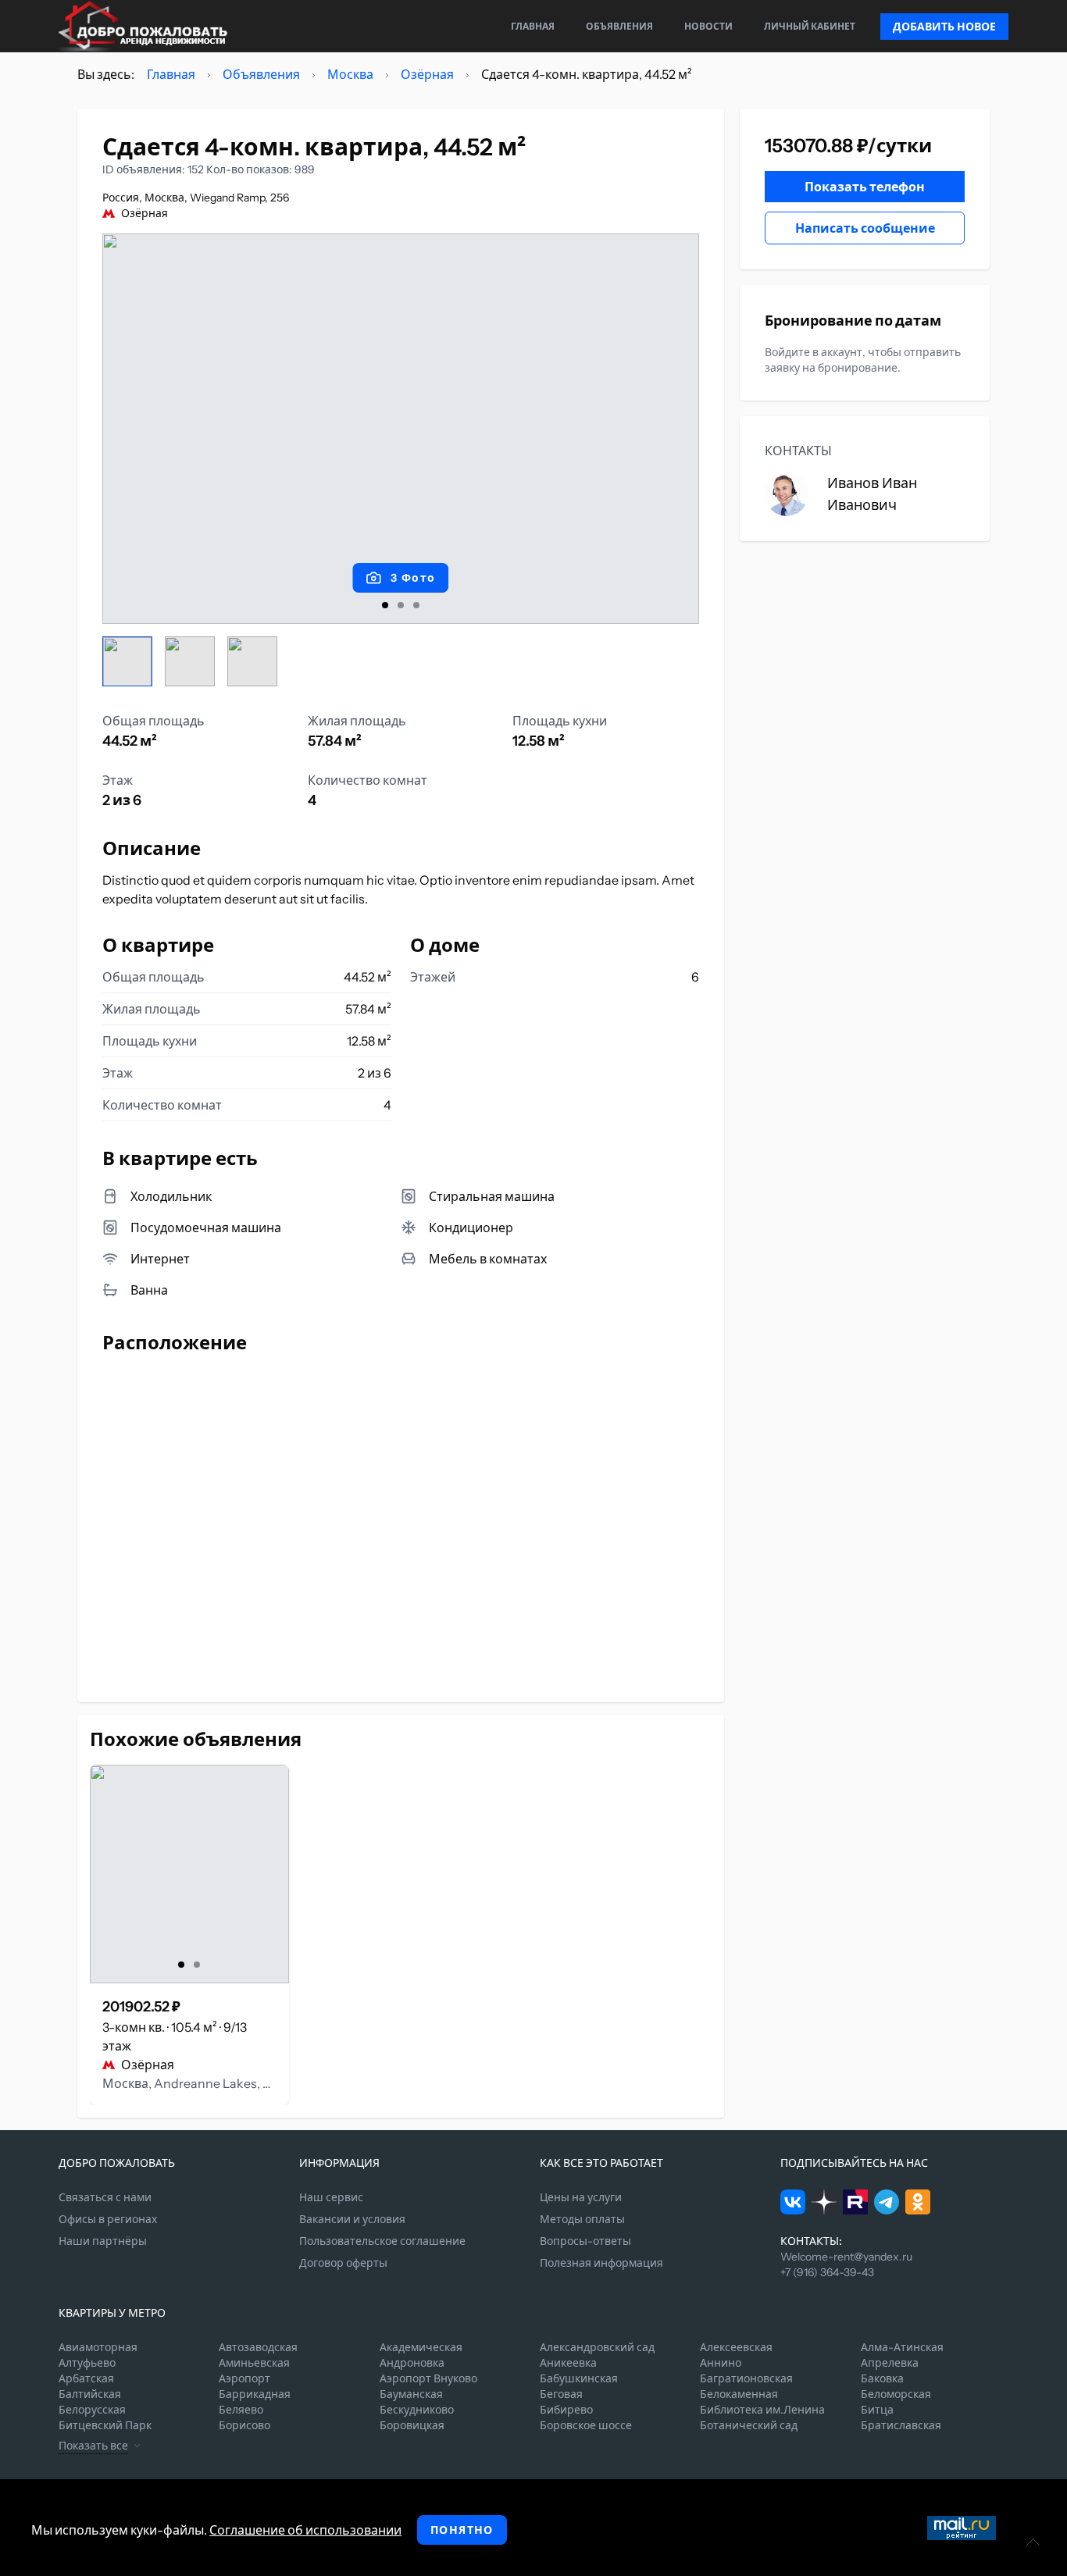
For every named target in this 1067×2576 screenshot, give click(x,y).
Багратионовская (746, 2378)
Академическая (421, 2347)
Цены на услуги (581, 2197)
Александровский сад (597, 2347)
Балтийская (90, 2394)
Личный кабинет (810, 26)
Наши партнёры (103, 2241)
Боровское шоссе (586, 2425)
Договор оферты (343, 2263)
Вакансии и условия (352, 2219)
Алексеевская (736, 2347)
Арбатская (86, 2378)
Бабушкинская (579, 2378)
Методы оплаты (582, 2219)
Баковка (882, 2378)
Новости (708, 26)
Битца (877, 2410)
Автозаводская (258, 2347)
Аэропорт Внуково (428, 2378)
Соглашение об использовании (305, 2530)
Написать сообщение (865, 228)
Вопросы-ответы (585, 2241)
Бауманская (411, 2394)
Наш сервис (331, 2197)
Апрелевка (890, 2363)
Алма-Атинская (902, 2347)
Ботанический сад (749, 2425)
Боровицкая (412, 2425)
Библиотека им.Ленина (762, 2410)
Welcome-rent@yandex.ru (846, 2257)
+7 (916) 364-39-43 (827, 2272)
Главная (533, 26)
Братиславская (901, 2425)
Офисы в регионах (108, 2219)
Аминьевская (254, 2363)
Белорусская (92, 2410)
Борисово (244, 2425)
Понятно (462, 2530)
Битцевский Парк (105, 2425)
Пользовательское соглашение (382, 2241)
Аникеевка (568, 2363)
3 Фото (413, 578)
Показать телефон (865, 187)
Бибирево (566, 2410)
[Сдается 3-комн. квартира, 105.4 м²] (189, 1874)
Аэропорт (244, 2378)
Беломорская (896, 2394)
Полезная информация (601, 2263)
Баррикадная (255, 2394)
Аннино (721, 2363)
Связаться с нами (105, 2197)
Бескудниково (417, 2410)
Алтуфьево (87, 2363)
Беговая (561, 2394)
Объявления (619, 26)
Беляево (241, 2410)
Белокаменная (739, 2394)
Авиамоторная (98, 2347)
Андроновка (412, 2363)
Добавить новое (944, 27)
